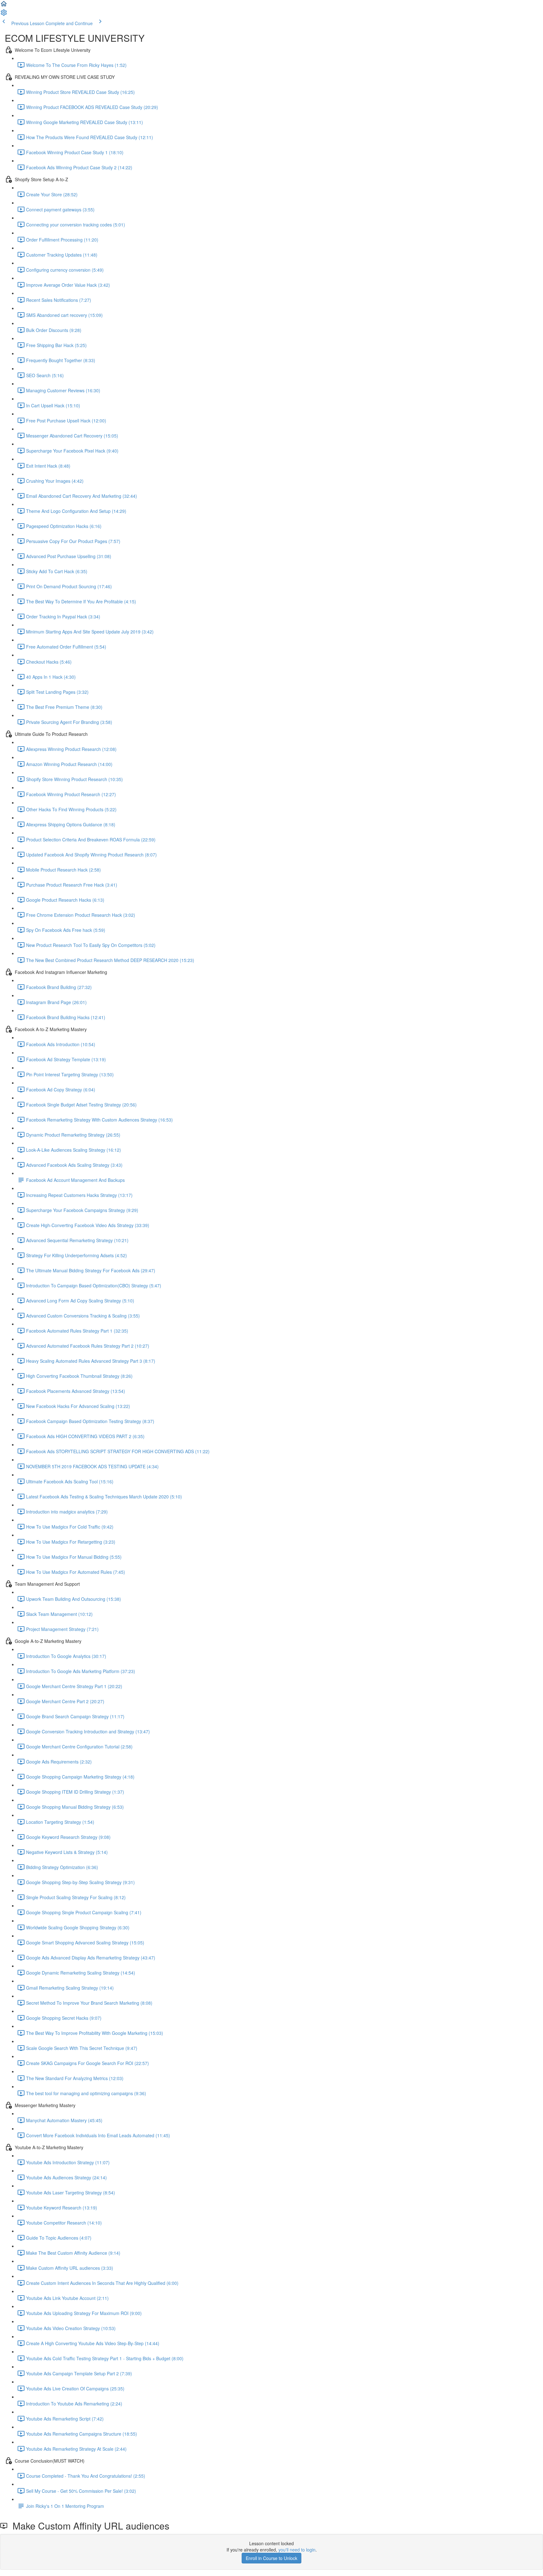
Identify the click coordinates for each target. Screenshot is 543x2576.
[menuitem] (4, 14)
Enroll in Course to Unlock (271, 2558)
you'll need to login (297, 2550)
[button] (4, 6)
